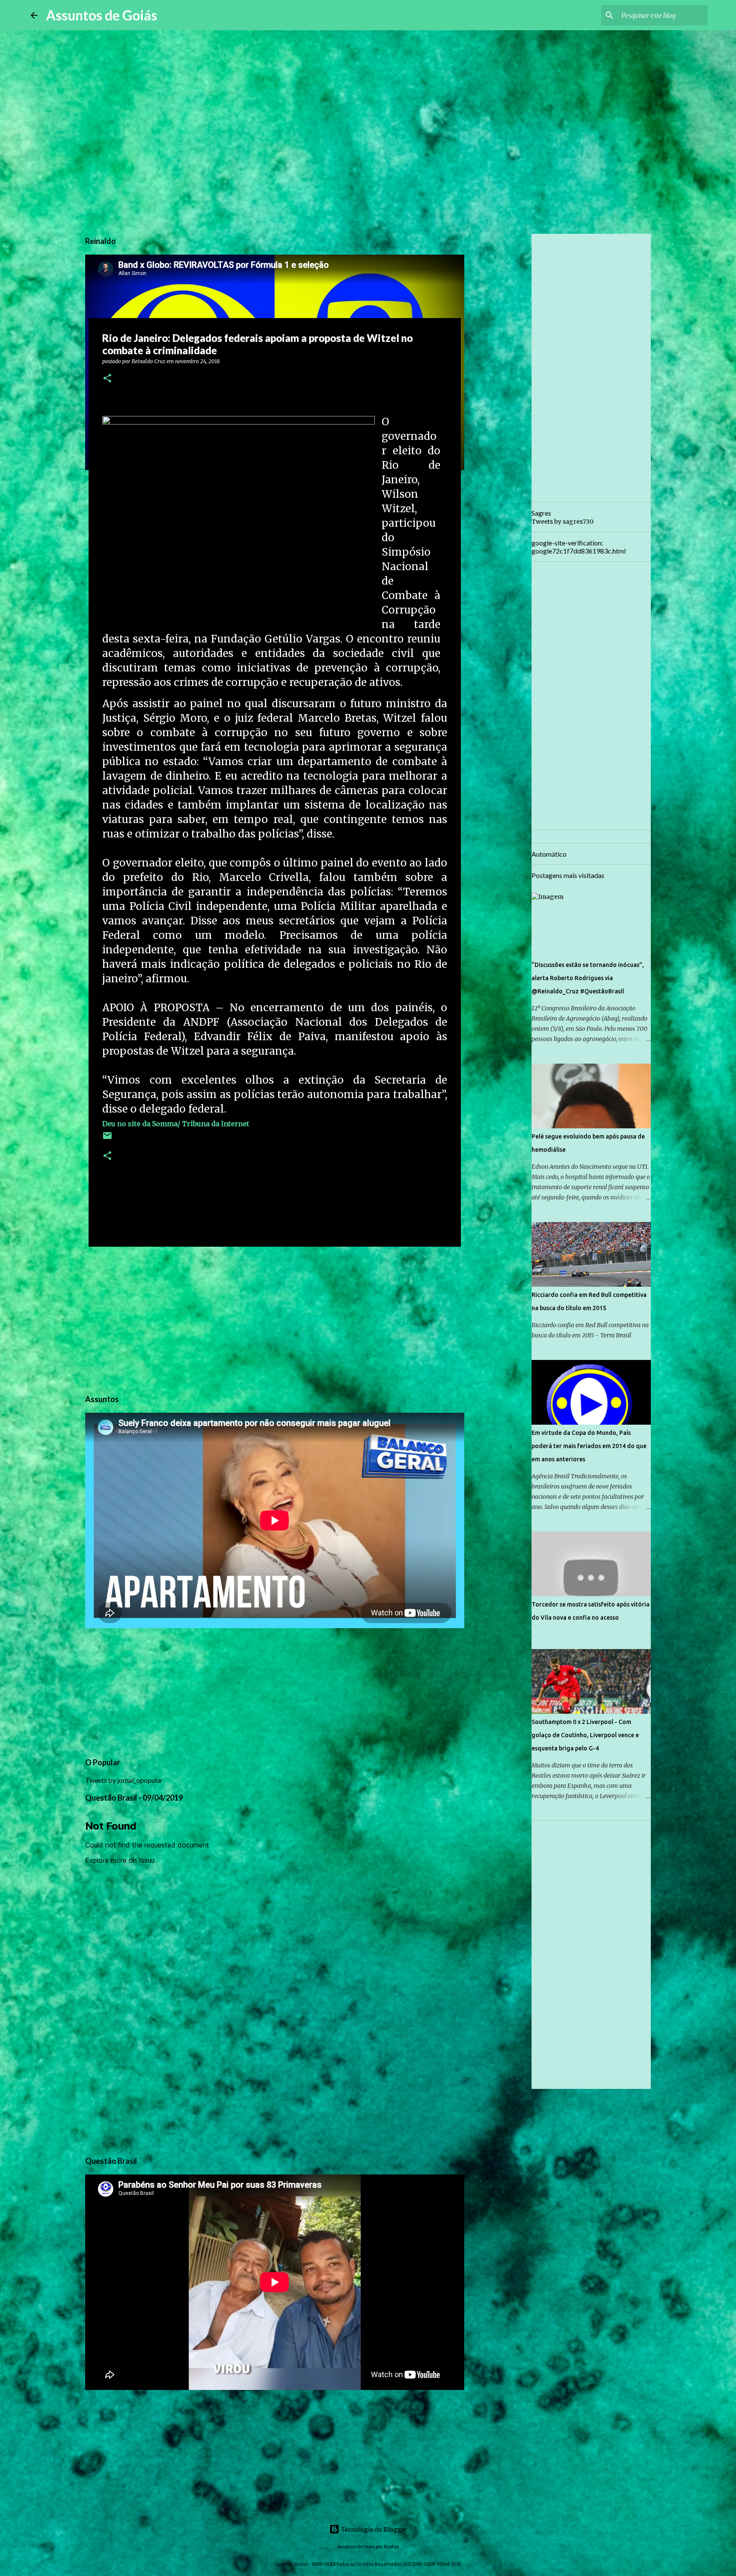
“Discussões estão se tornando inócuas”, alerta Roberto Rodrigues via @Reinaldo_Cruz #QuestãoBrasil (588, 978)
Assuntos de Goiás (102, 15)
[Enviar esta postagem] (107, 1139)
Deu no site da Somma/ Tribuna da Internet (176, 1124)
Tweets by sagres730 (562, 522)
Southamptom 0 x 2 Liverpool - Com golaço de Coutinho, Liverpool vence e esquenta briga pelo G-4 (585, 1735)
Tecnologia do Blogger (373, 2529)
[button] (107, 379)
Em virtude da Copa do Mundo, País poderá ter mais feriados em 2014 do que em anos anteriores (589, 1446)
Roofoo (391, 2546)
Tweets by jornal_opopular (124, 1780)
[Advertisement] (275, 1319)
